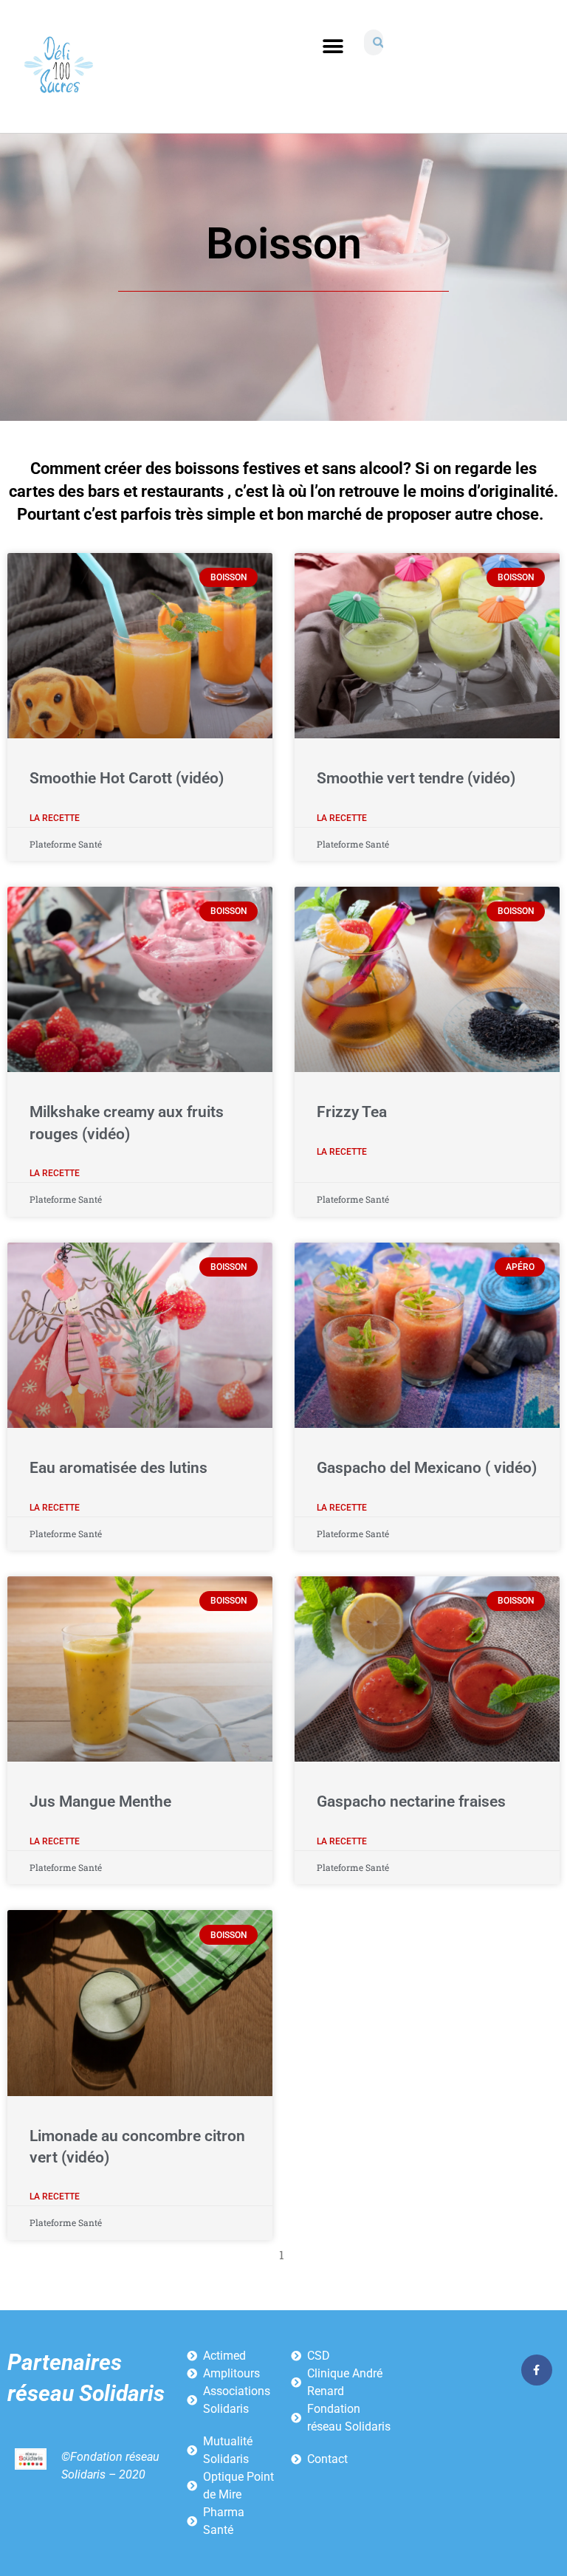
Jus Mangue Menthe (100, 1802)
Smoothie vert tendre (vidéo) (416, 778)
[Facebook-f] (537, 2370)
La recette (55, 818)
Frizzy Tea (352, 1112)
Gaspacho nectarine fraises (411, 1802)
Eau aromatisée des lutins (118, 1468)
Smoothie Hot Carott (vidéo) (127, 778)
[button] (333, 46)
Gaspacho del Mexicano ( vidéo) (427, 1468)
